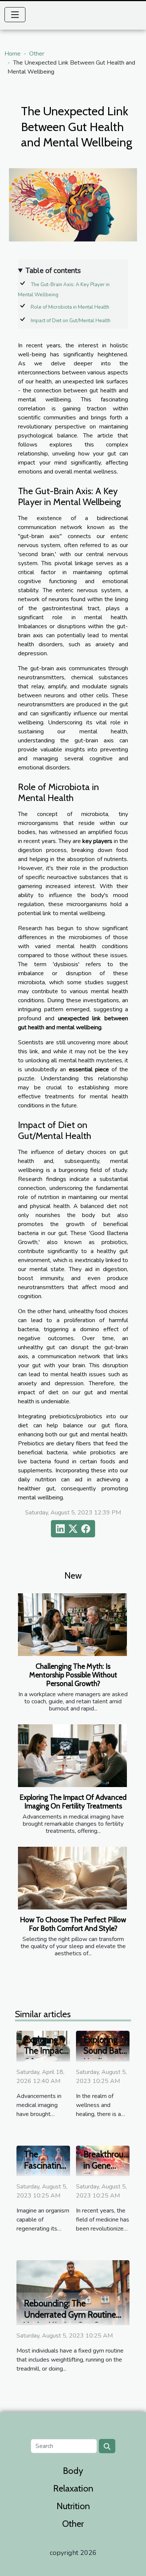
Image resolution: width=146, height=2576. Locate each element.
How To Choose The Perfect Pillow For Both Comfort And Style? (73, 1924)
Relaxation (73, 2488)
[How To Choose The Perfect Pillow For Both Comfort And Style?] (72, 1878)
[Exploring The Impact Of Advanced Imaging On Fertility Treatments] (72, 1756)
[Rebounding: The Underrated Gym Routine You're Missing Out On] (73, 2292)
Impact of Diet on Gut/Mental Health (71, 321)
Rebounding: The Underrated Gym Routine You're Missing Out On (70, 2315)
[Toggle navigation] (15, 15)
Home (13, 54)
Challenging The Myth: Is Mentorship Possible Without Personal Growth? (73, 1675)
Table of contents (53, 271)
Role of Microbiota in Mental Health (70, 307)
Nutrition (73, 2506)
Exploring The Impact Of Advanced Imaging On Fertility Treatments (73, 1802)
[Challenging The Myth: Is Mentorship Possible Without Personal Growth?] (72, 1624)
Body (73, 2471)
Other (37, 54)
